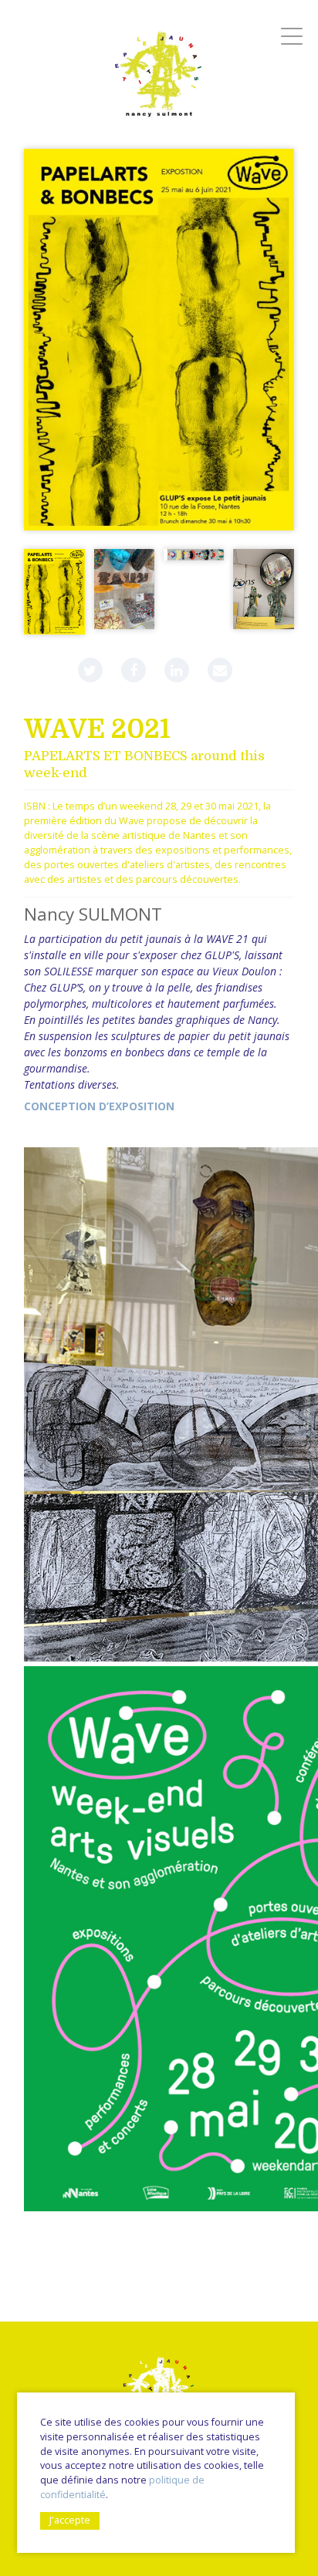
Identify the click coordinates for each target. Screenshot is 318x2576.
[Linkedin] (177, 670)
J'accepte (70, 2520)
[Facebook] (134, 670)
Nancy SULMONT (93, 914)
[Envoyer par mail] (220, 670)
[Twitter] (90, 670)
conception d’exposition (99, 1106)
